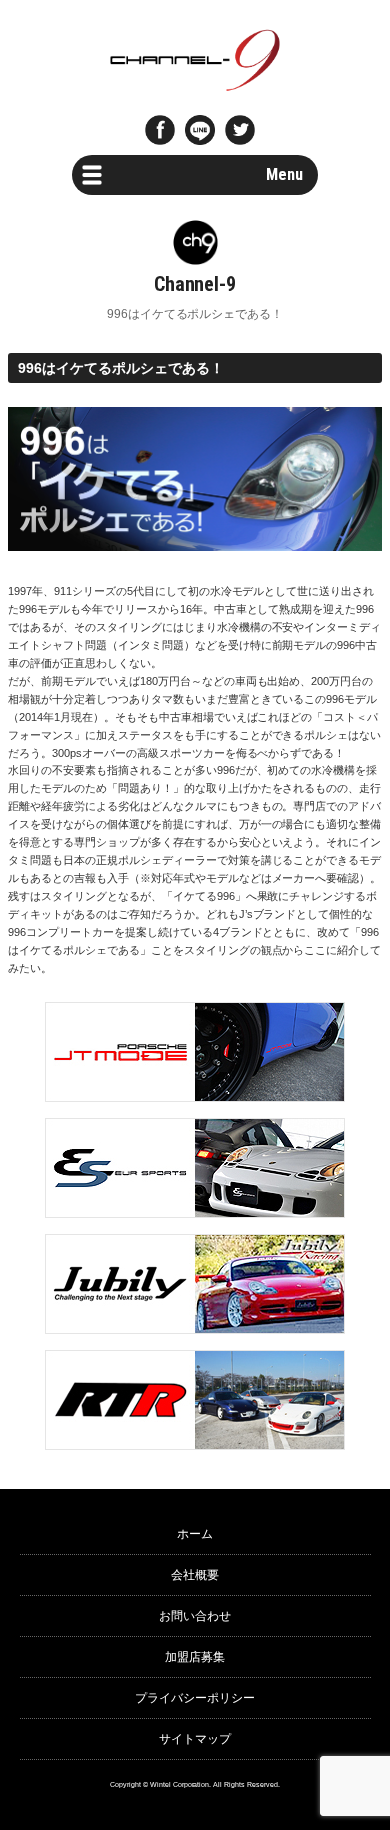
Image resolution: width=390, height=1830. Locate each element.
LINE (200, 130)
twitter (240, 130)
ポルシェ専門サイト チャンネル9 (195, 60)
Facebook (160, 130)
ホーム (195, 1534)
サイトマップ (195, 1739)
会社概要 (195, 1575)
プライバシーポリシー (195, 1698)
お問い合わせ (195, 1616)
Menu (284, 174)
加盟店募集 (195, 1657)
